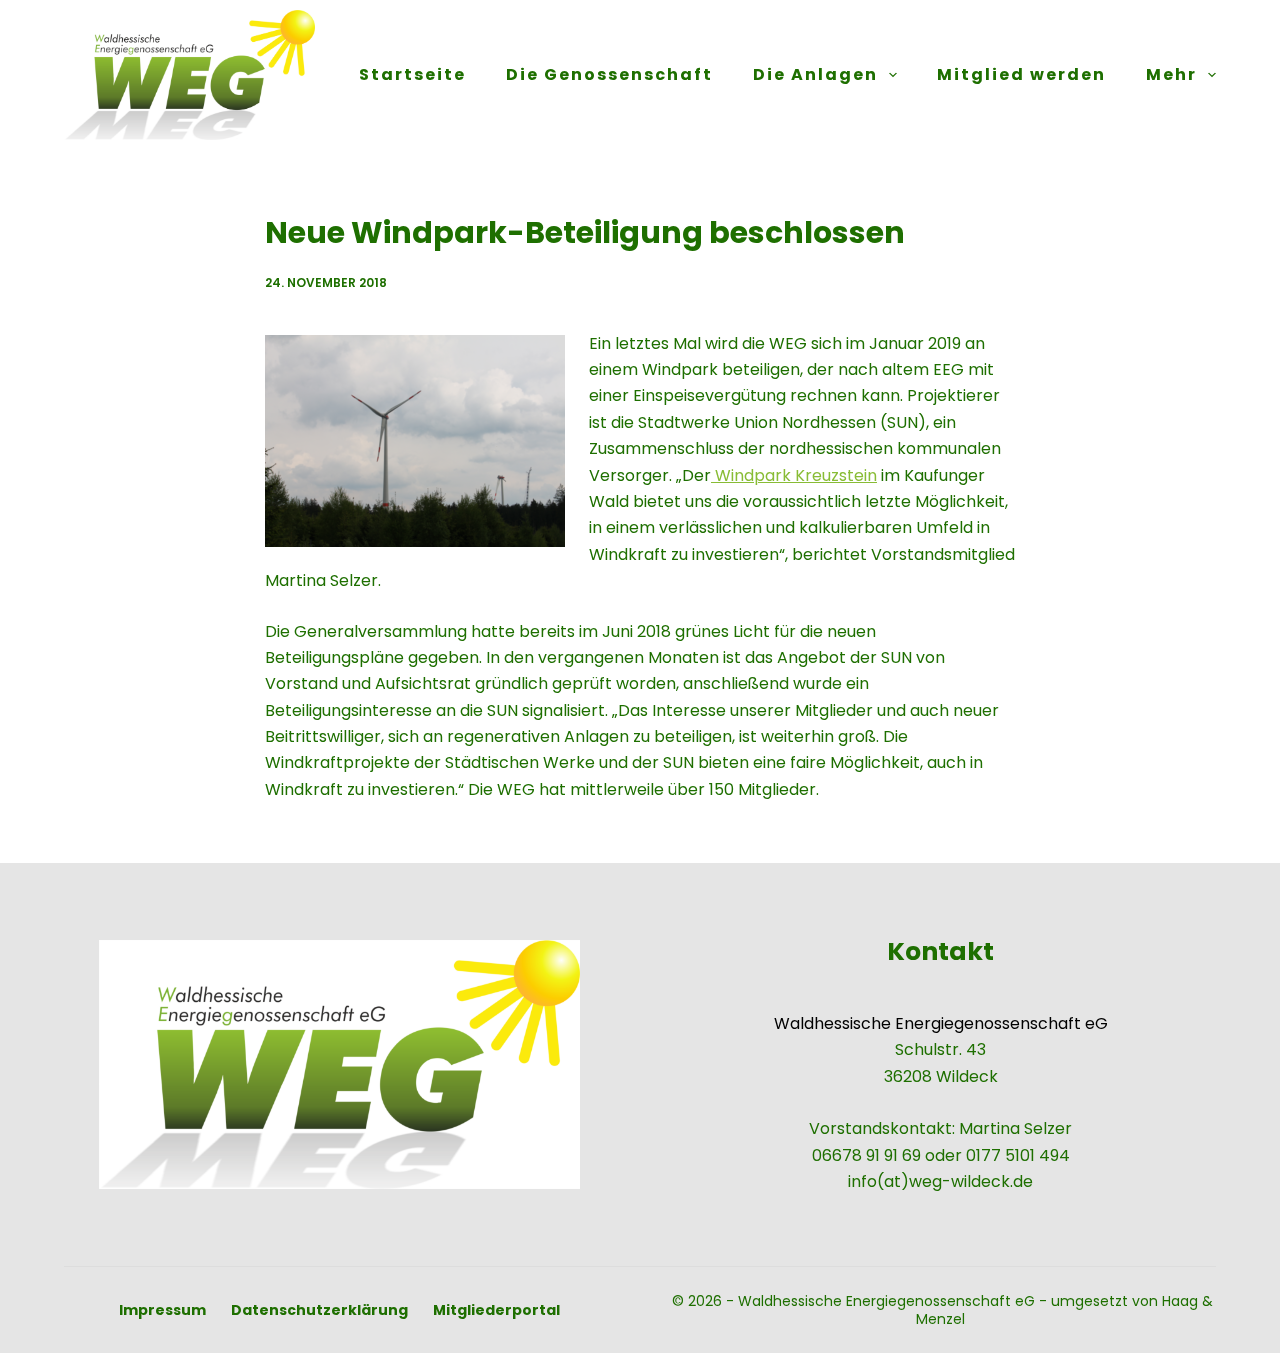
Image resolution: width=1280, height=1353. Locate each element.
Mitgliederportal (496, 1310)
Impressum (162, 1310)
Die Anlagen (815, 74)
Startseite (412, 74)
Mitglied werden (1021, 74)
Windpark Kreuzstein (794, 475)
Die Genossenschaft (609, 74)
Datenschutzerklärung (319, 1310)
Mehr (1171, 74)
